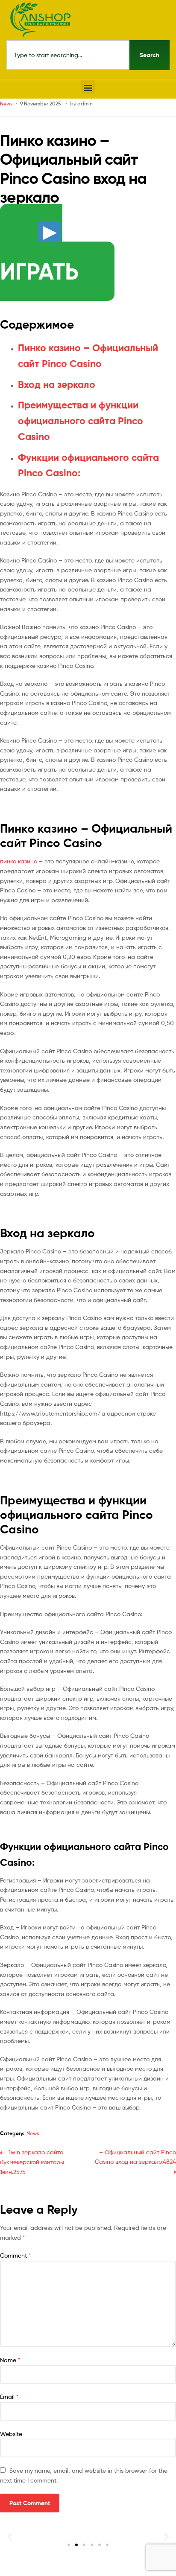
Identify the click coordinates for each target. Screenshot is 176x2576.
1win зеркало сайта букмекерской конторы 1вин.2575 (32, 2161)
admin (85, 103)
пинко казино (19, 861)
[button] (88, 87)
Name (10, 2360)
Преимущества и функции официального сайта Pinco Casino (81, 421)
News (6, 103)
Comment (16, 2255)
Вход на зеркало (57, 385)
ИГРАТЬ (39, 271)
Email (9, 2397)
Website (11, 2434)
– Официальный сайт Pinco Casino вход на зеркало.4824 (135, 2156)
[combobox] (68, 55)
